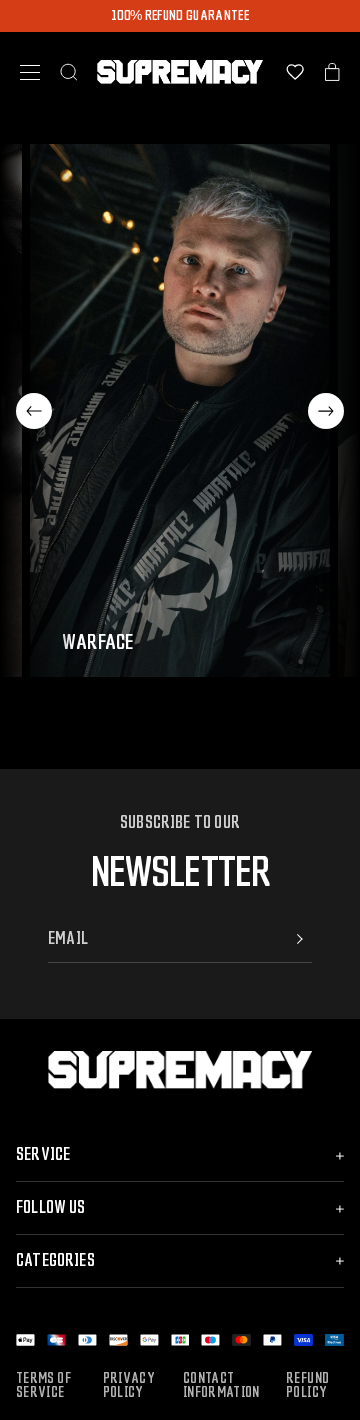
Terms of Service (43, 1386)
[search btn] (69, 72)
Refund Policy (307, 1386)
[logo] (180, 72)
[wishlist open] (295, 72)
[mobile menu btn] (30, 72)
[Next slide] (326, 411)
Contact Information (221, 1386)
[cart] (332, 72)
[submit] (300, 939)
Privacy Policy (129, 1386)
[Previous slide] (34, 411)
